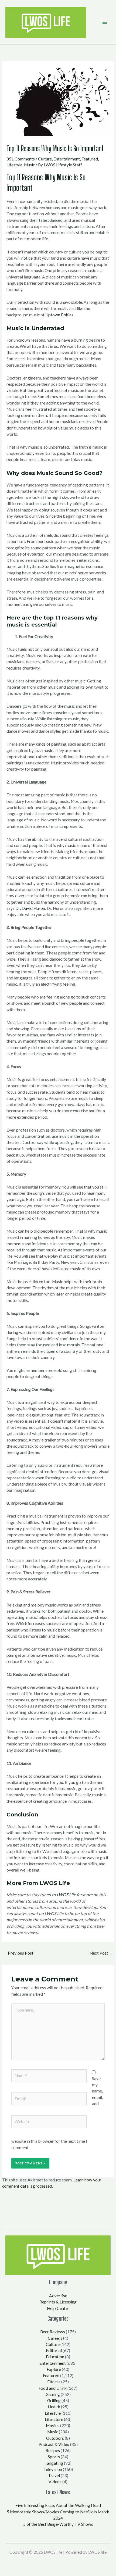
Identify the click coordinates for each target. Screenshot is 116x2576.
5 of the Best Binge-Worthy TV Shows (58, 2524)
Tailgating (54, 2463)
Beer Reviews (53, 2332)
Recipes (53, 2450)
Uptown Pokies (59, 315)
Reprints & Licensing (58, 2302)
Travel (54, 2475)
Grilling (54, 2400)
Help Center (58, 2308)
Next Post (101, 1953)
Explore (54, 2369)
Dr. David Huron (30, 908)
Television (53, 2469)
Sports (54, 2457)
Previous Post (18, 1953)
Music (29, 165)
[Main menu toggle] (105, 22)
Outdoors (55, 2438)
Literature (54, 2419)
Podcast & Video (54, 2444)
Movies (53, 2425)
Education (55, 2357)
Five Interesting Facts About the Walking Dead (58, 2505)
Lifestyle (14, 165)
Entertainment (67, 159)
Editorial (54, 2350)
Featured (90, 159)
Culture (45, 159)
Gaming (53, 2394)
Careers (55, 2338)
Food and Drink (53, 2388)
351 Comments (21, 159)
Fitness (54, 2382)
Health (54, 2407)
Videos (55, 2482)
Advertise (58, 2296)
